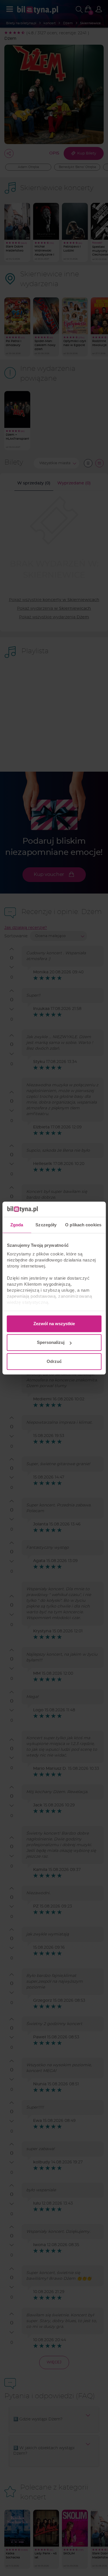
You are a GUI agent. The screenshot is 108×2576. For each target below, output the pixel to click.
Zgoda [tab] (17, 1225)
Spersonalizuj (51, 1342)
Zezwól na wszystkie (54, 1324)
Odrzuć (54, 1361)
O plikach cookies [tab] (83, 1225)
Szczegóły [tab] (46, 1225)
